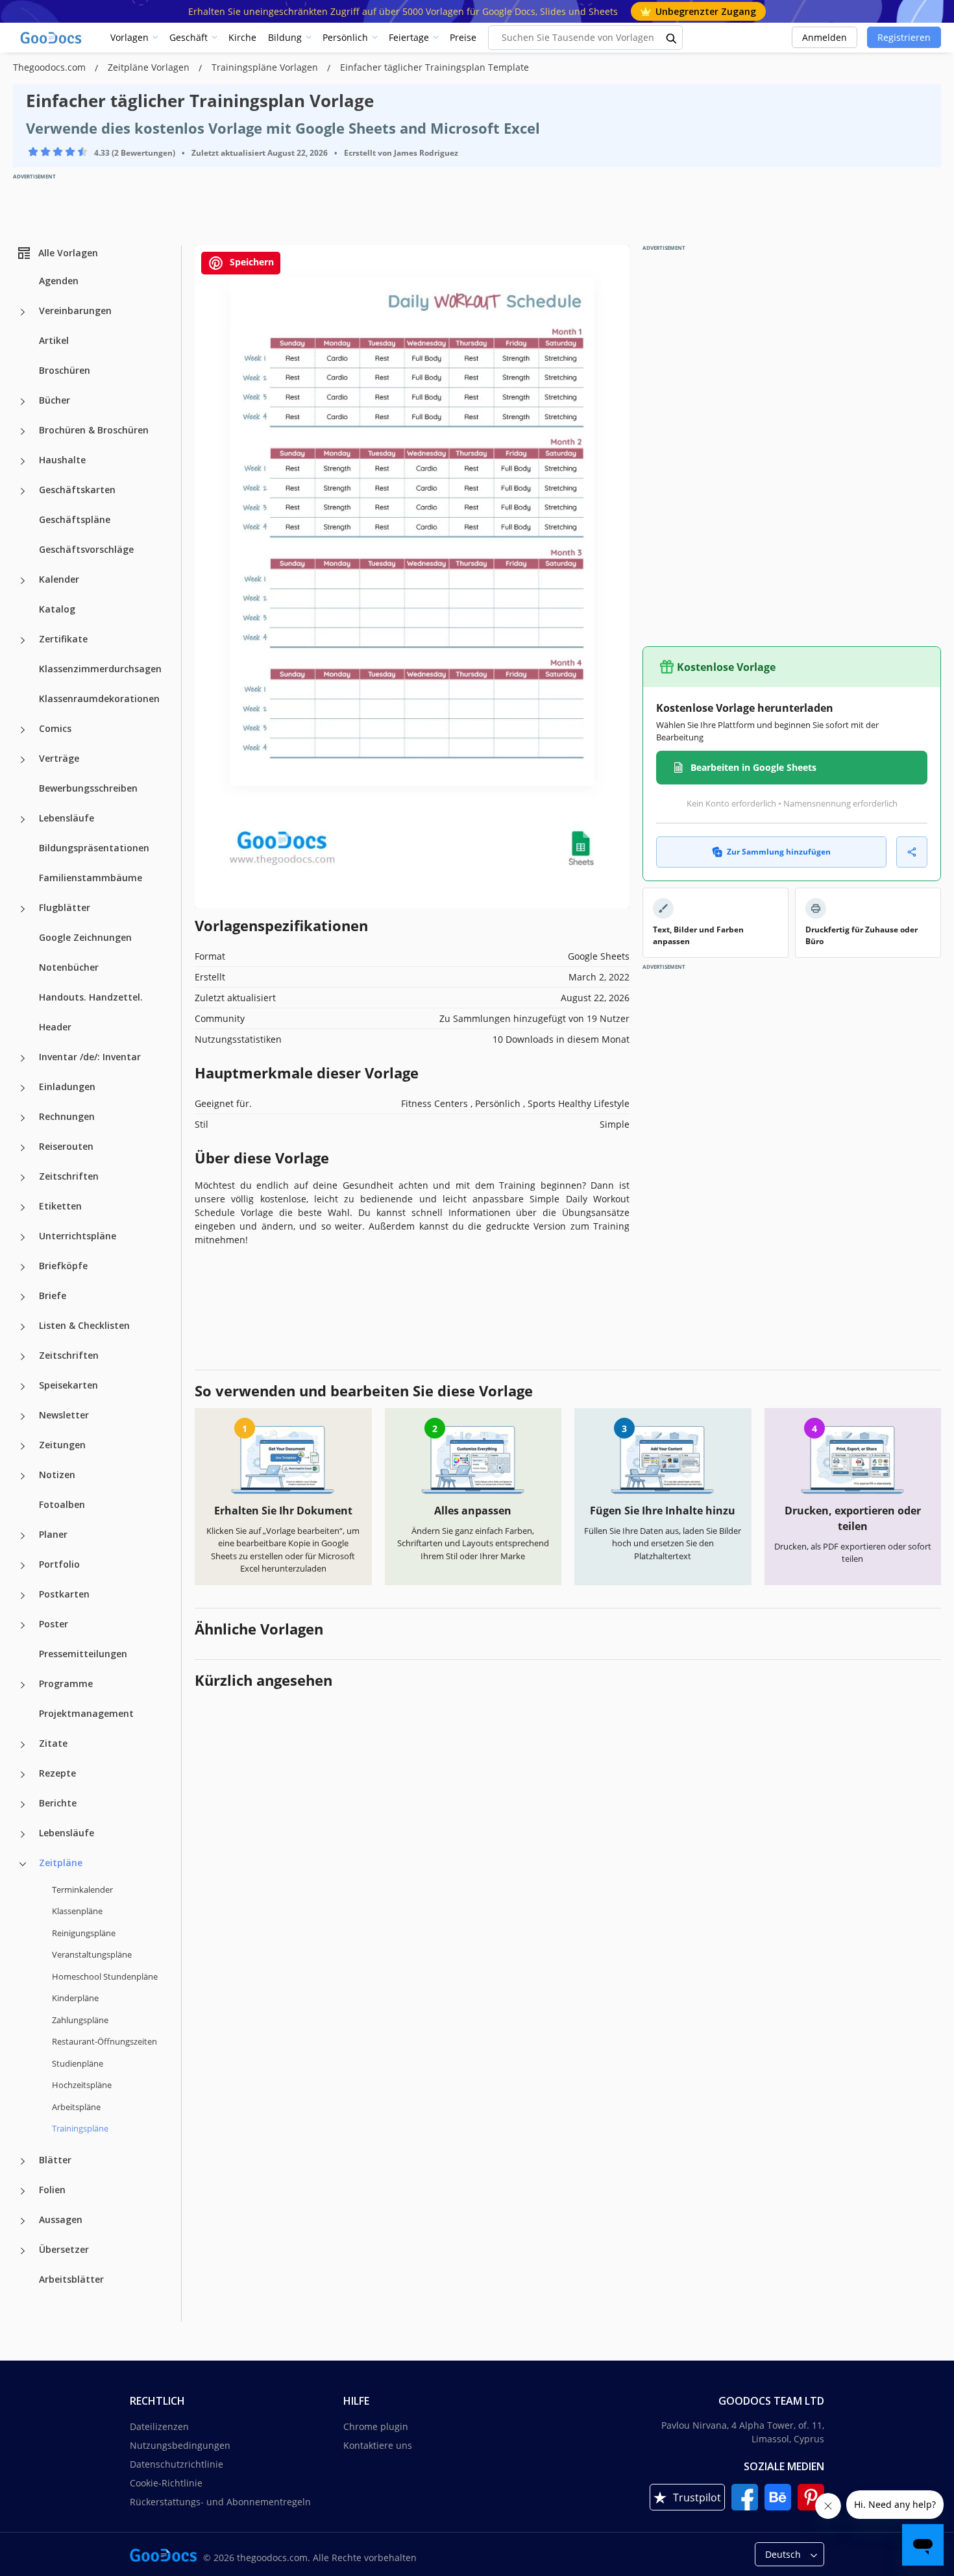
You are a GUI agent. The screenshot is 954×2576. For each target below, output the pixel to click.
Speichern (251, 262)
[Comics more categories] (23, 730)
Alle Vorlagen (68, 253)
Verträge (59, 758)
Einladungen (67, 1087)
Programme (66, 1683)
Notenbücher (69, 967)
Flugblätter (65, 907)
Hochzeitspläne (82, 2085)
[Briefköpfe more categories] (23, 1267)
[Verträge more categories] (23, 760)
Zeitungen (62, 1445)
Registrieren (904, 37)
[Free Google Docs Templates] (52, 38)
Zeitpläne (61, 1863)
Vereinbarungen (75, 310)
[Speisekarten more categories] (23, 1387)
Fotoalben (62, 1504)
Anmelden (825, 37)
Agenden (59, 281)
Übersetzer (64, 2249)
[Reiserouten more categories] (23, 1148)
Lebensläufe (67, 818)
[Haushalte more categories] (23, 461)
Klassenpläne (77, 1911)
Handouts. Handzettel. (91, 997)
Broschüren (65, 370)
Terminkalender (82, 1889)
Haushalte (62, 460)
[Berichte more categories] (23, 1804)
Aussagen (61, 2219)
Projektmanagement (86, 1713)
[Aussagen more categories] (23, 2221)
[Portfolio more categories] (23, 1566)
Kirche (242, 37)
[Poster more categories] (23, 1625)
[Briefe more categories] (23, 1297)
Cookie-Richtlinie (166, 2483)
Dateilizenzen (159, 2426)
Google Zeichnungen (85, 937)
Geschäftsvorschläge (86, 549)
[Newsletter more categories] (23, 1416)
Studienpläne (78, 2063)
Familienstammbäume (91, 878)
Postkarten (64, 1594)
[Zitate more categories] (23, 1745)
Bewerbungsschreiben (88, 788)
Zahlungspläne (80, 2020)
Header (55, 1027)
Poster (54, 1624)
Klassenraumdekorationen (99, 699)
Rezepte (57, 1773)
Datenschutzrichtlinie (177, 2464)
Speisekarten (68, 1385)
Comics (55, 728)
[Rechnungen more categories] (23, 1118)
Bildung (285, 37)
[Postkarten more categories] (23, 1596)
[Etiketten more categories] (23, 1208)
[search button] (672, 38)
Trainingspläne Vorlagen (266, 67)
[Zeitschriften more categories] (23, 1178)
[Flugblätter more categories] (23, 909)
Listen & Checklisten (84, 1325)
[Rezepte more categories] (23, 1775)
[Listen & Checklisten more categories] (23, 1327)
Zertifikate (63, 639)
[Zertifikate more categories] (23, 640)
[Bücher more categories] (23, 402)
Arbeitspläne (76, 2107)
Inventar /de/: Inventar (90, 1057)
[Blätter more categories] (23, 2161)
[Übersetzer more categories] (23, 2251)
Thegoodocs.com (51, 67)
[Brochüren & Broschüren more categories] (23, 431)
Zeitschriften (69, 1176)
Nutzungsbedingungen (180, 2445)
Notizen (57, 1475)
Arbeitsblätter (71, 2279)
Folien (52, 2190)
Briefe (53, 1295)
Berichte (58, 1803)
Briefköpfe (63, 1266)
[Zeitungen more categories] (23, 1446)
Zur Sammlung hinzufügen (779, 852)
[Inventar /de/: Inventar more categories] (23, 1058)
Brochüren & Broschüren (94, 430)
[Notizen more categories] (23, 1476)
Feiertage (409, 37)
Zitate (53, 1743)
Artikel (54, 340)
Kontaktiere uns (378, 2445)
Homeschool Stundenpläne (105, 1976)
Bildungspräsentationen (94, 848)
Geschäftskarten (77, 490)
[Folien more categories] (23, 2191)
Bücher (55, 400)
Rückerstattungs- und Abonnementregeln (220, 2502)
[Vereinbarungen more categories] (23, 312)
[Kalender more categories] (23, 581)
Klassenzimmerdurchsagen (100, 669)
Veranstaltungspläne (92, 1954)
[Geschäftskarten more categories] (23, 491)
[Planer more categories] (23, 1536)
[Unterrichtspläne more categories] (23, 1237)
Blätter (55, 2160)
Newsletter (64, 1415)
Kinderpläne (75, 1998)
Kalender (59, 579)
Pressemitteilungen (83, 1654)
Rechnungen (67, 1116)
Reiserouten (66, 1146)
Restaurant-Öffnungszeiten (104, 2041)
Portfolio (59, 1564)
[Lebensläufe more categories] (23, 820)
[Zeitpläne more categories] (23, 1864)
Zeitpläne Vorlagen (150, 67)
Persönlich (345, 37)
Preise (463, 37)
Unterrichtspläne (78, 1236)
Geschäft (189, 37)
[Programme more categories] (23, 1685)
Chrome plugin (376, 2426)
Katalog (57, 609)
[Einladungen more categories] (23, 1088)
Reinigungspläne (84, 1933)
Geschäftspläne (75, 519)
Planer (53, 1534)
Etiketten (60, 1206)
